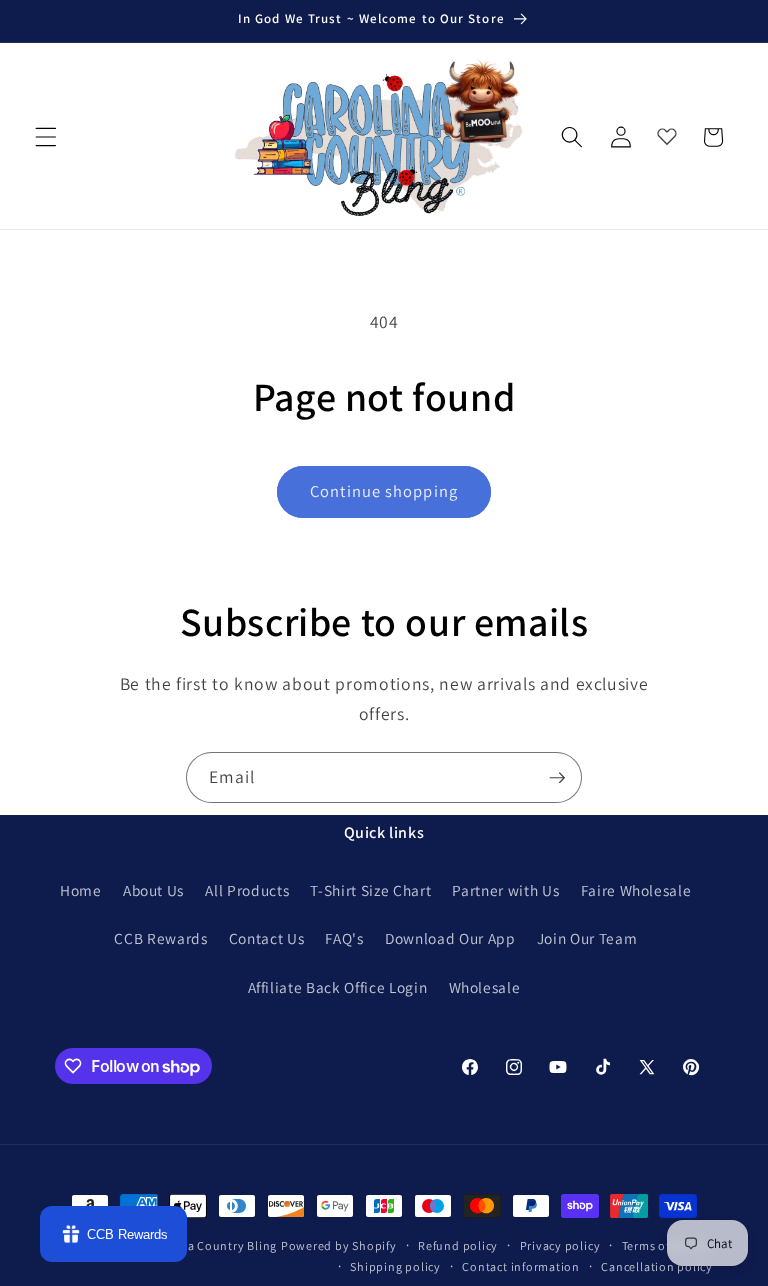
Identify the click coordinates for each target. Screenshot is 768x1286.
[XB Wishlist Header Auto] (667, 132)
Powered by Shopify (339, 1245)
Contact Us (267, 938)
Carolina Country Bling (211, 1245)
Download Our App (450, 938)
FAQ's (344, 938)
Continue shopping (384, 491)
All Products (247, 890)
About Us (153, 890)
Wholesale (485, 987)
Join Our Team (587, 938)
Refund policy (458, 1245)
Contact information (521, 1266)
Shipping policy (395, 1266)
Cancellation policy (657, 1266)
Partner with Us (505, 890)
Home (81, 890)
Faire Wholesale (636, 890)
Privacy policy (560, 1245)
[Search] (572, 137)
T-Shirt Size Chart (370, 890)
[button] (46, 137)
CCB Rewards (160, 938)
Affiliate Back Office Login (338, 987)
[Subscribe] (557, 778)
